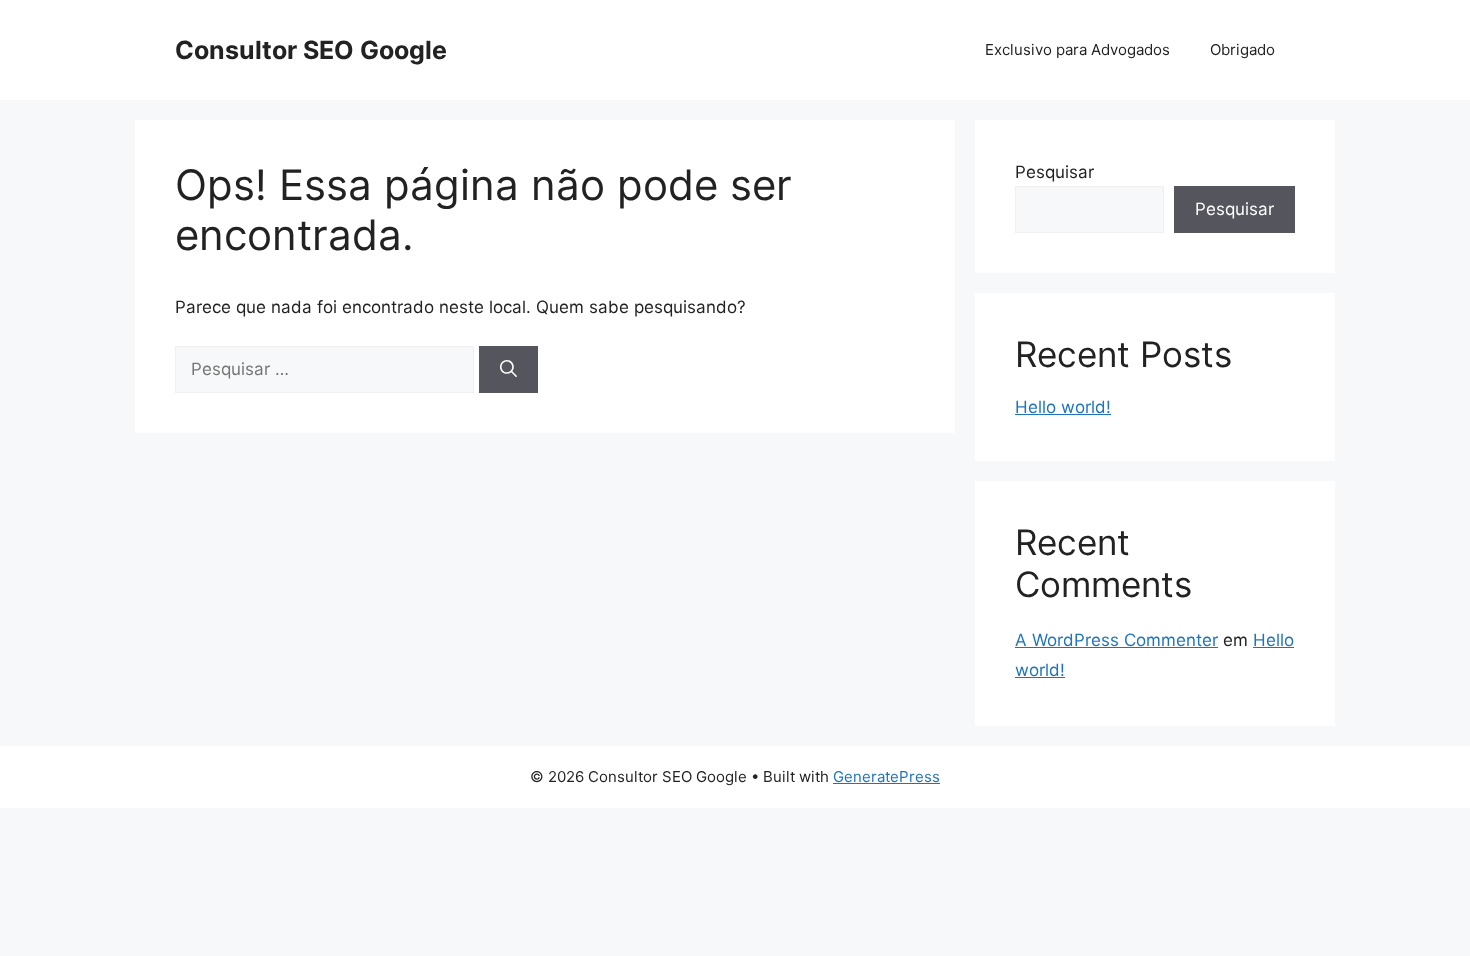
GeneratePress (886, 776)
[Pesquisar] (508, 370)
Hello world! (1063, 407)
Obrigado (1242, 49)
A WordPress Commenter (1116, 640)
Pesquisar (1054, 172)
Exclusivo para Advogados (1077, 49)
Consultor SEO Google (311, 50)
